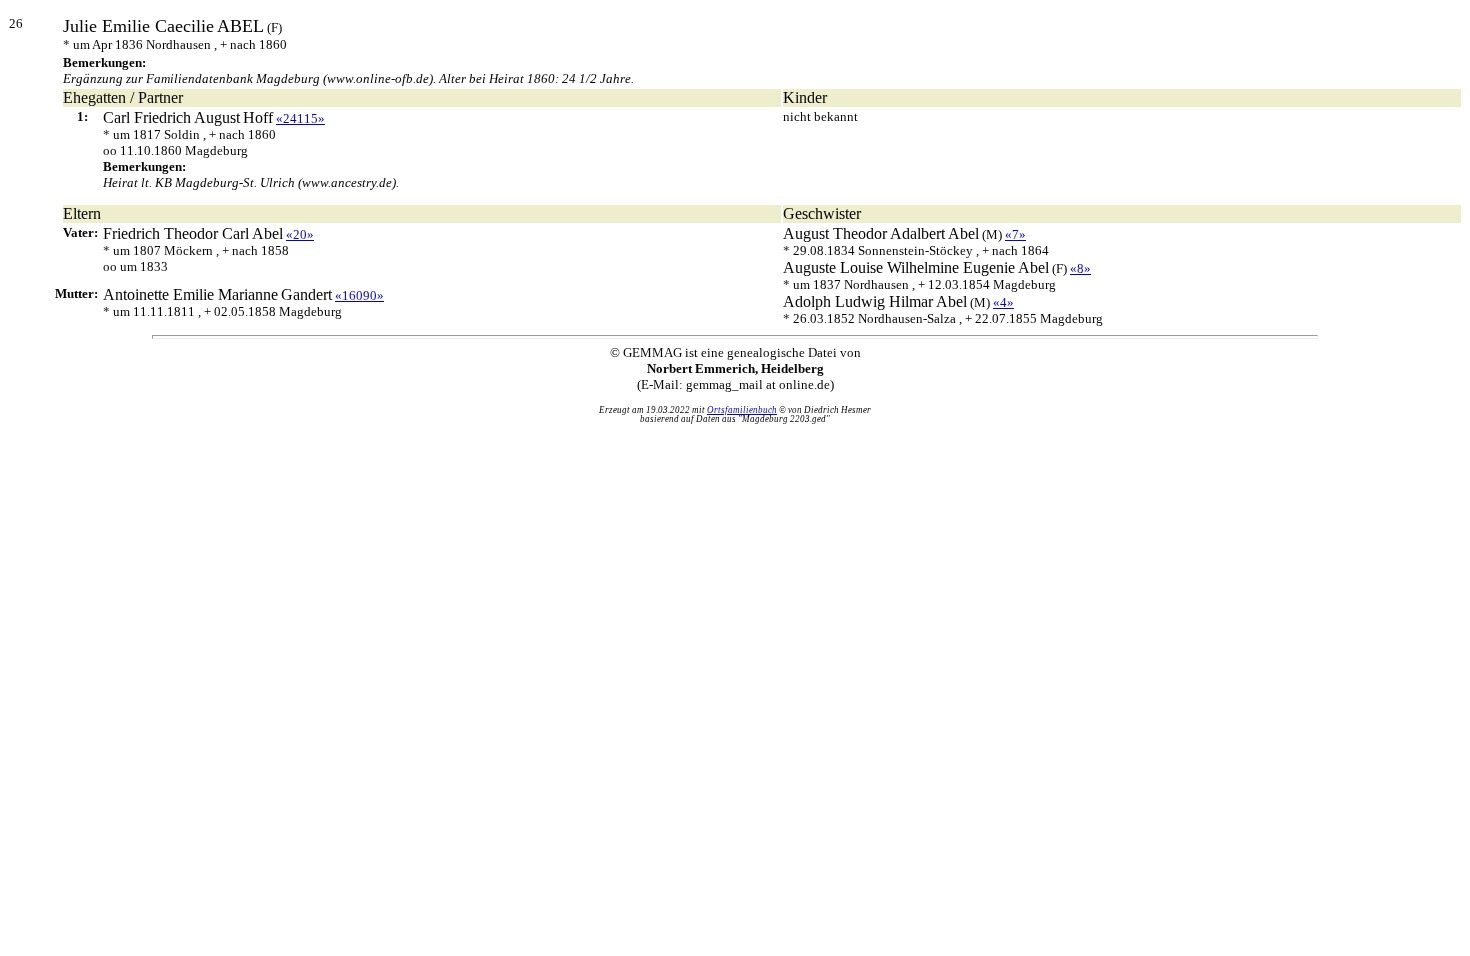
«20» (300, 234)
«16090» (359, 295)
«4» (1003, 302)
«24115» (300, 118)
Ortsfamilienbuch (742, 410)
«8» (1080, 268)
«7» (1015, 234)
